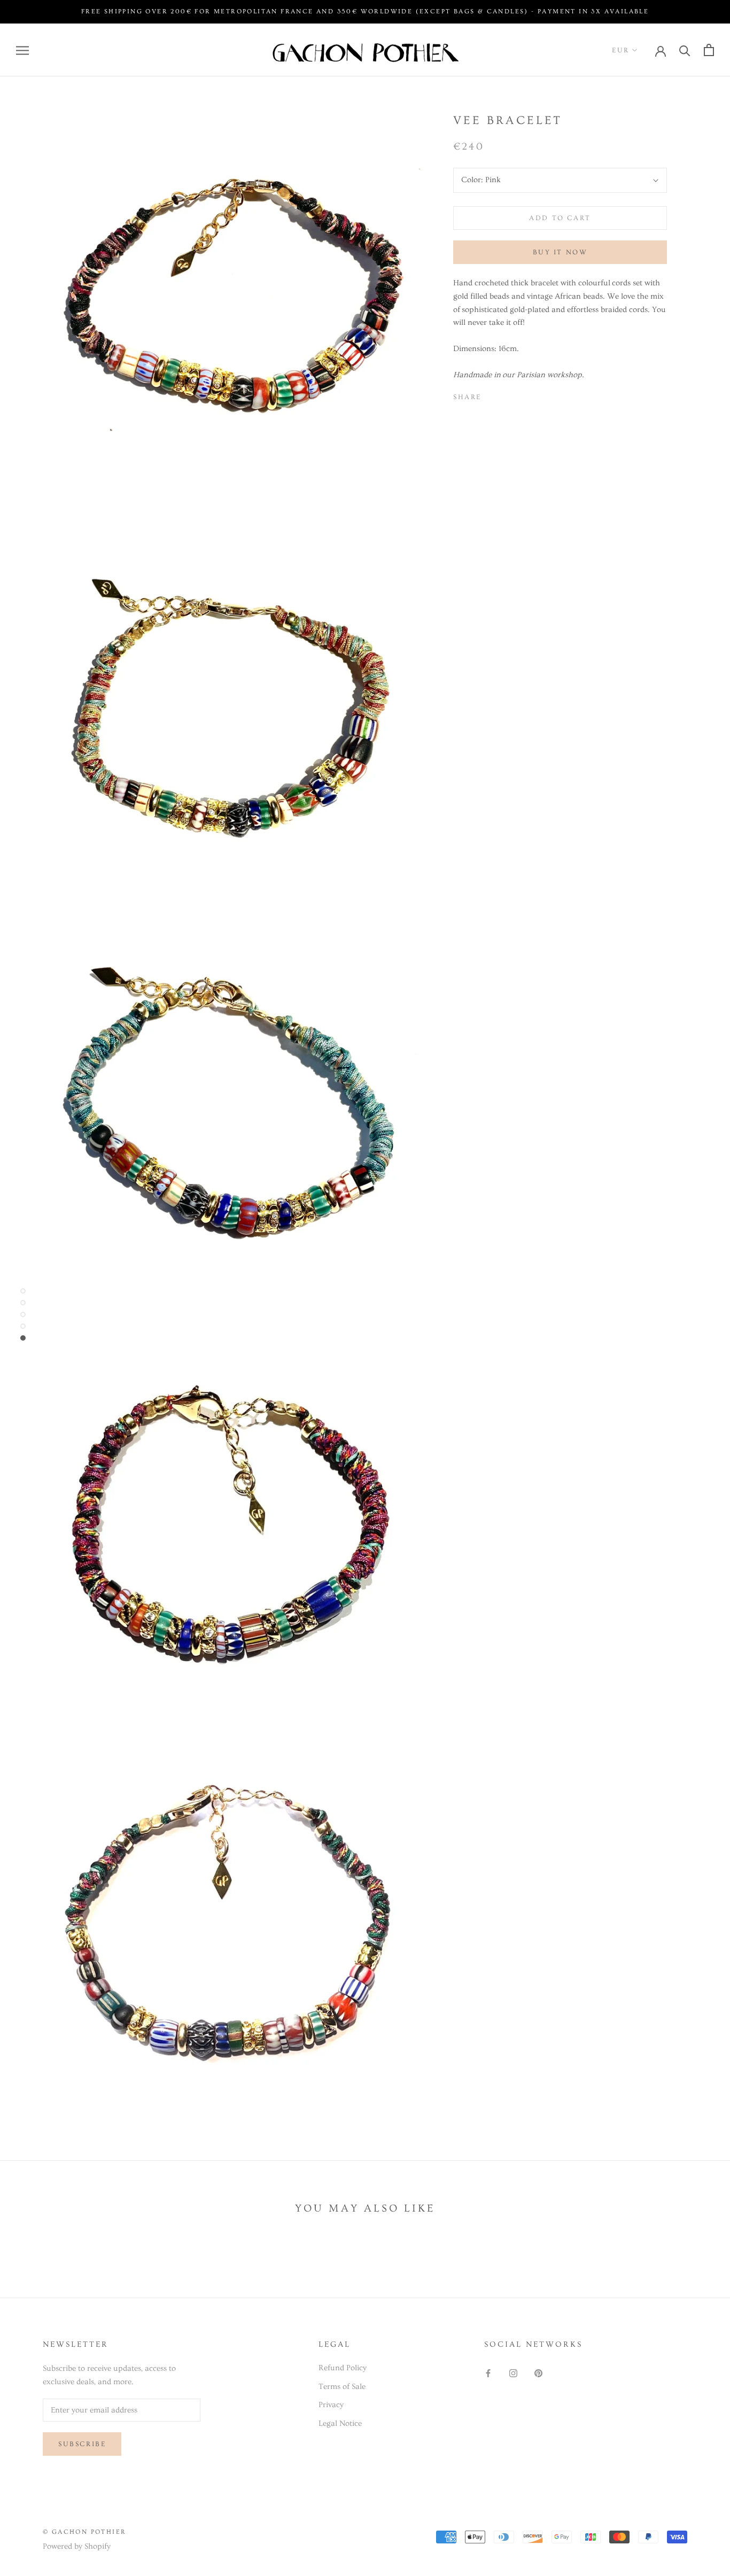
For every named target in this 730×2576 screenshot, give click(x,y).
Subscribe (82, 2444)
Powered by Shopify (77, 2546)
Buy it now (560, 252)
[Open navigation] (22, 50)
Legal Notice (340, 2423)
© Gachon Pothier (84, 2532)
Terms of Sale (342, 2387)
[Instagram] (513, 2372)
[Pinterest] (519, 394)
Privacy (331, 2405)
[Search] (685, 50)
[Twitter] (506, 394)
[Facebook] (492, 394)
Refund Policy (343, 2368)
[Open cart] (709, 50)
